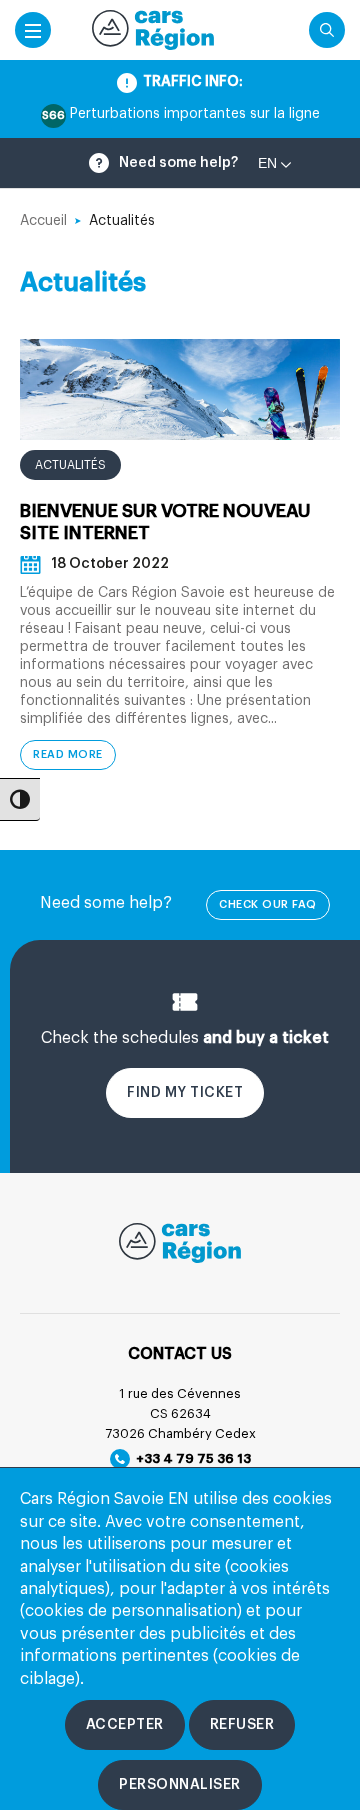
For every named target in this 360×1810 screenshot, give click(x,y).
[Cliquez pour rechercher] (327, 30)
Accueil (43, 221)
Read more (68, 754)
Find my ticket (185, 1093)
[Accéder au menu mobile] (33, 30)
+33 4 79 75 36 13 (190, 1458)
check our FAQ (268, 904)
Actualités (70, 465)
